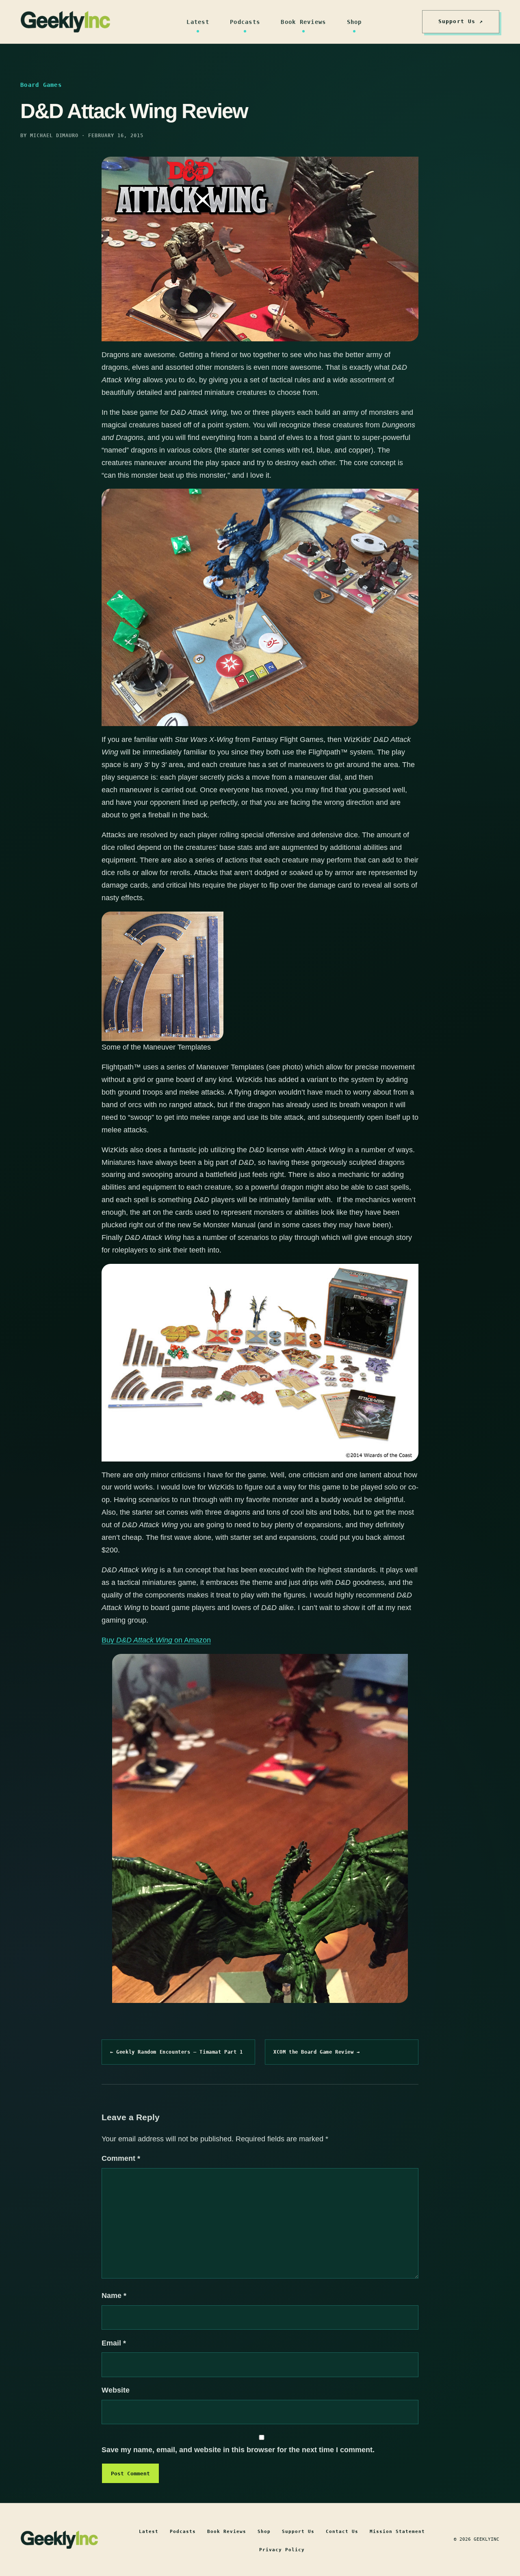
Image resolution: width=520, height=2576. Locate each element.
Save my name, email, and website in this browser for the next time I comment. (238, 2450)
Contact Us (342, 2532)
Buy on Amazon (156, 1640)
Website (116, 2390)
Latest (198, 22)
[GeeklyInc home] (65, 22)
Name (114, 2296)
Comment (121, 2158)
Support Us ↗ (461, 21)
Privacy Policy (282, 2550)
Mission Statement (397, 2532)
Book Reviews (303, 22)
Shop (354, 22)
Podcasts (245, 22)
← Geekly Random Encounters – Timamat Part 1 (177, 2052)
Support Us (298, 2532)
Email (114, 2343)
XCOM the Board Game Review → (317, 2052)
